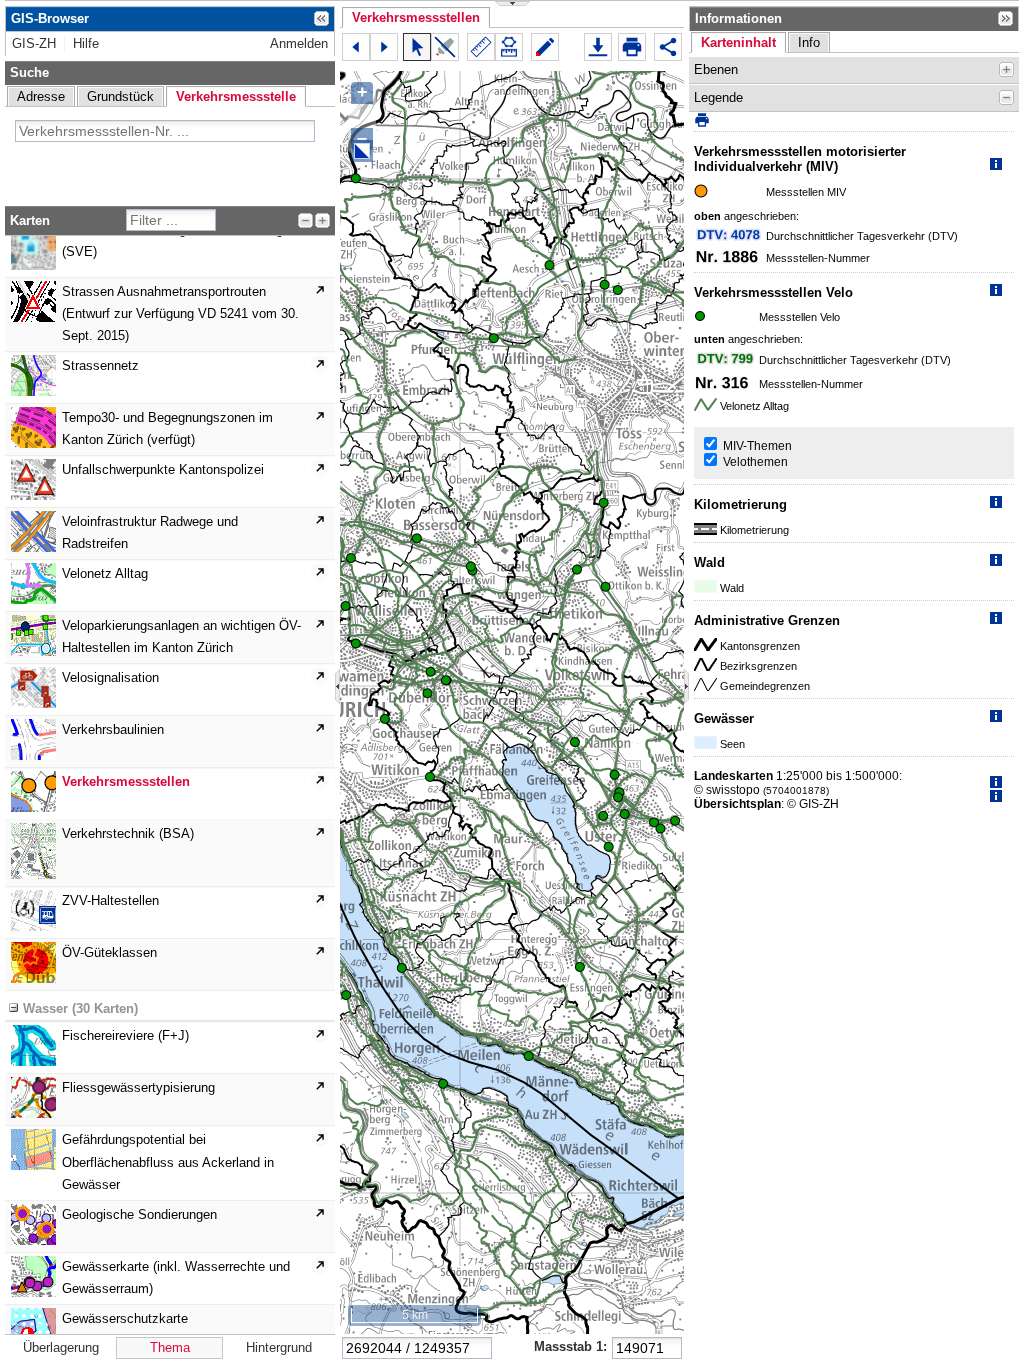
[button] (416, 17)
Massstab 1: (570, 1346)
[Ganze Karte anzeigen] (362, 151)
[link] (34, 44)
